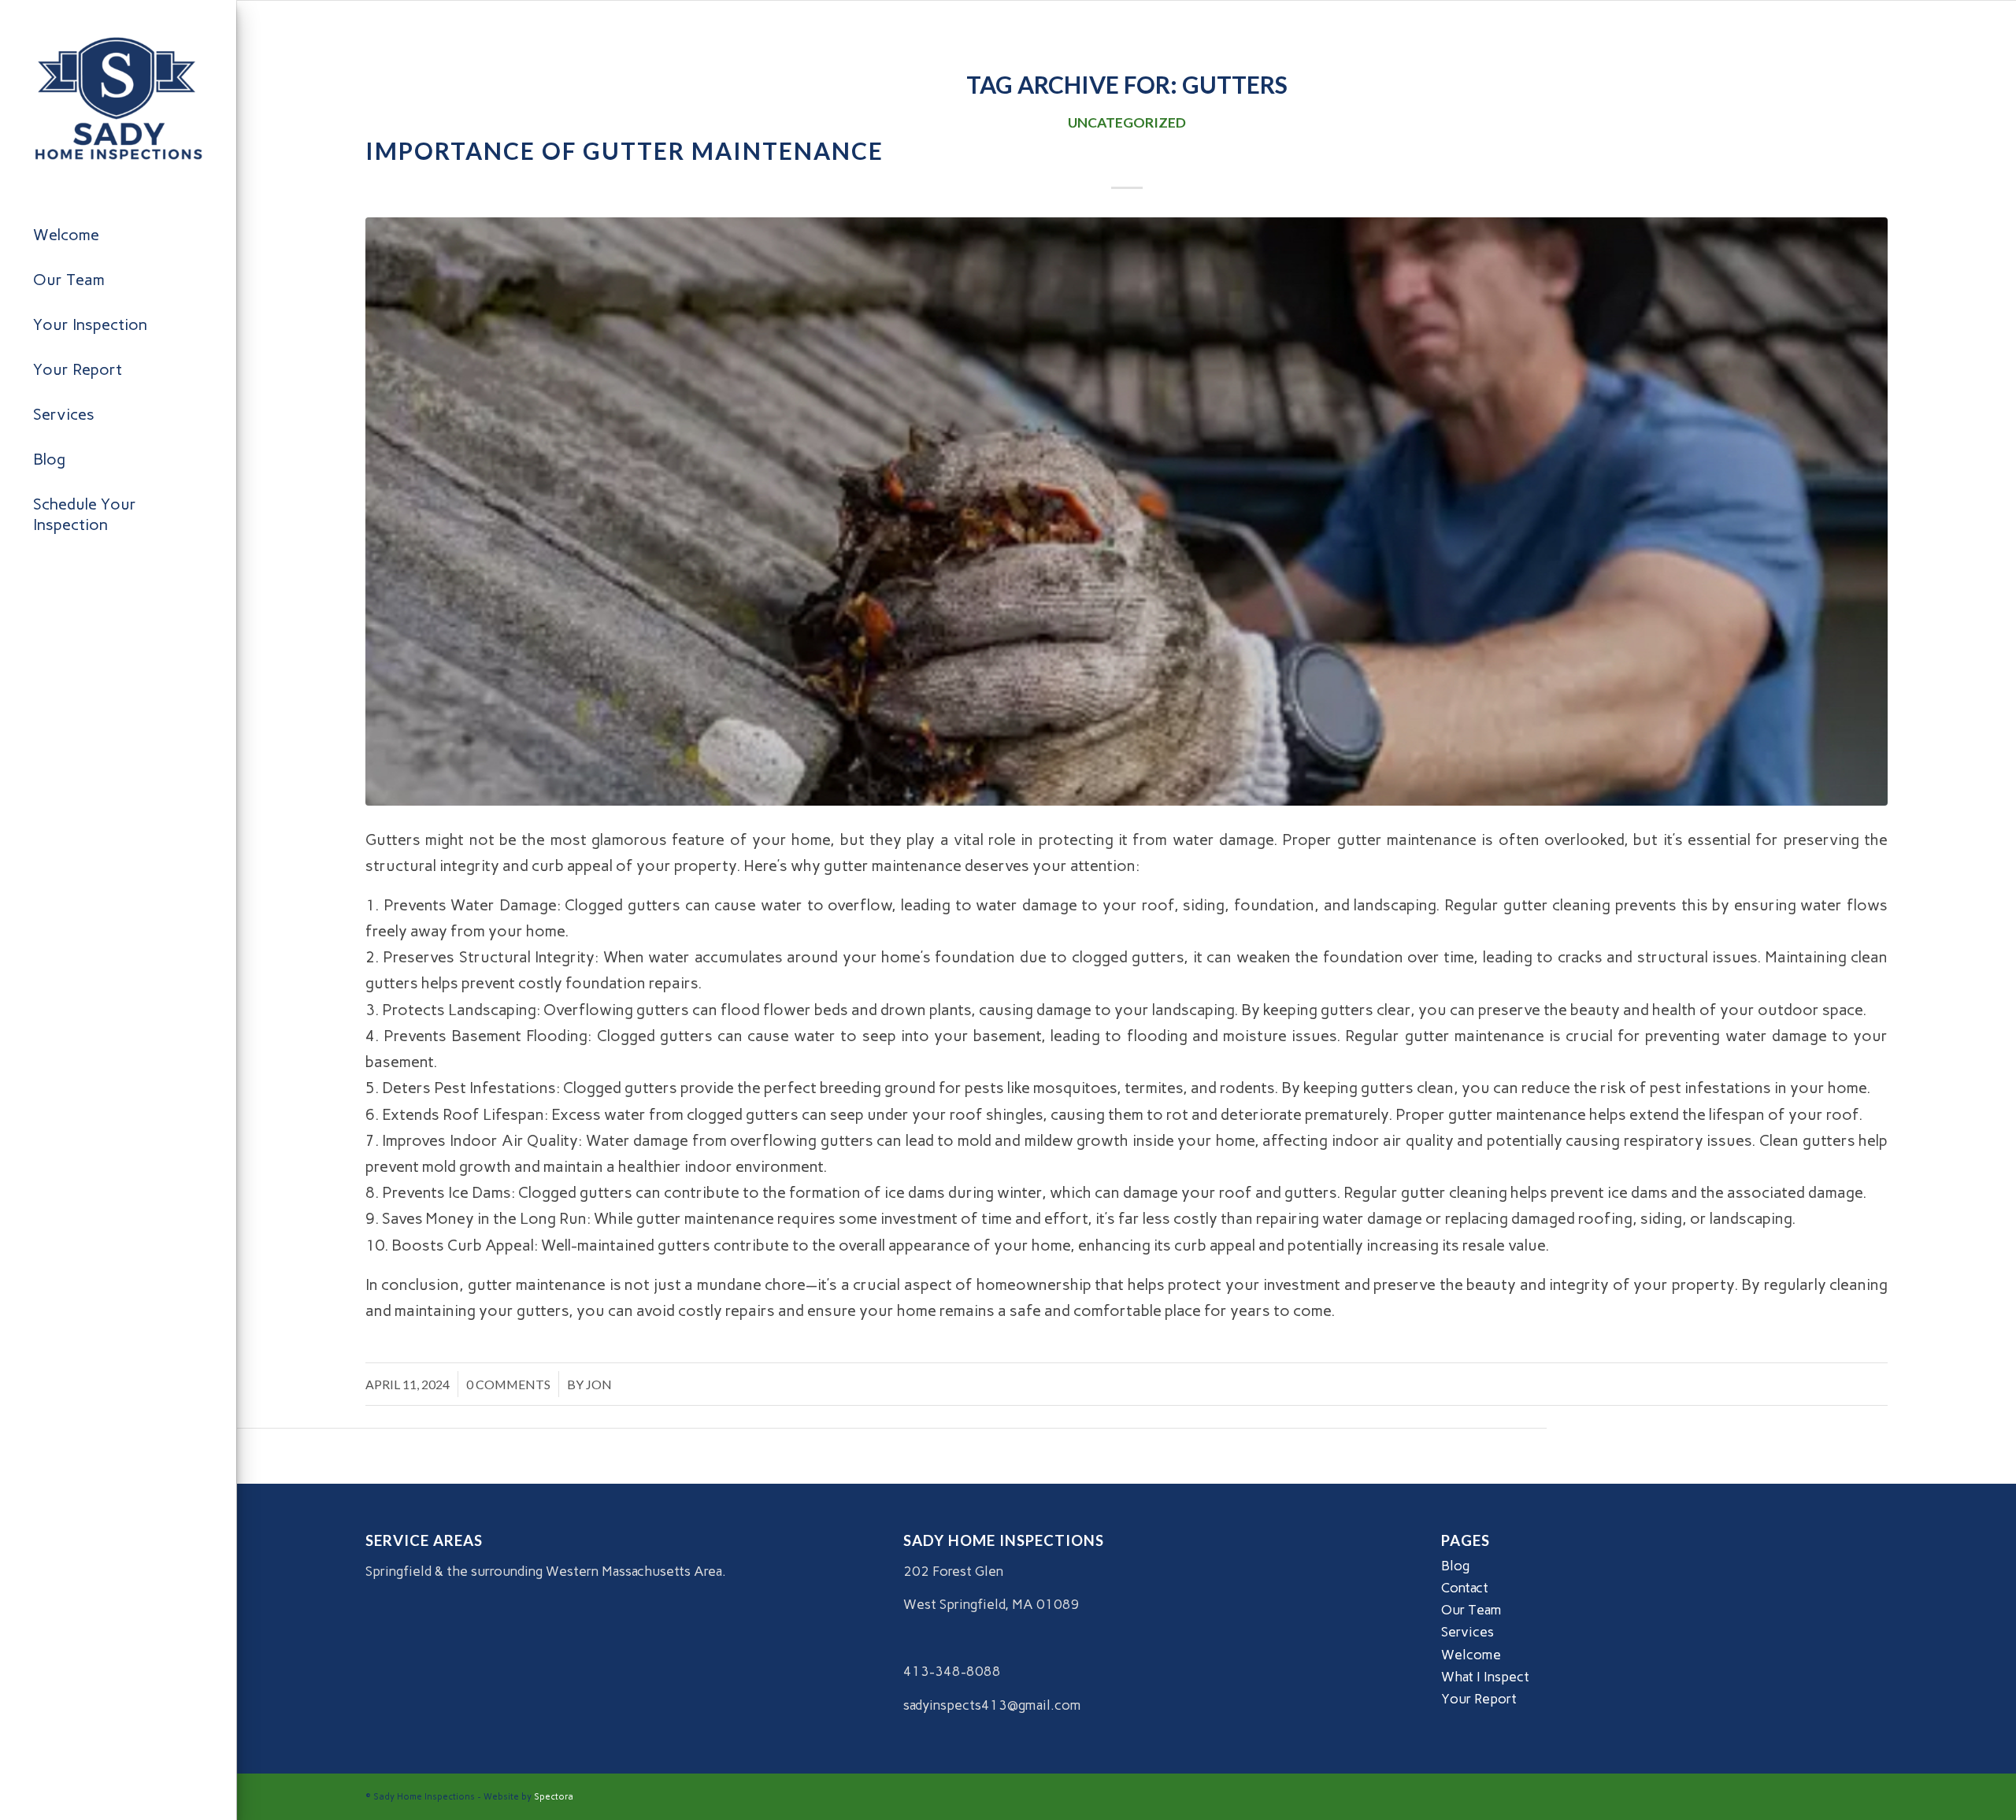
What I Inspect (1485, 1677)
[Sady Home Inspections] (118, 98)
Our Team (1471, 1610)
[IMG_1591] (1127, 512)
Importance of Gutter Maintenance (624, 150)
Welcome (1471, 1655)
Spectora (554, 1797)
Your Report (1479, 1699)
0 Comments (508, 1384)
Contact (1465, 1588)
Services (1468, 1632)
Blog (1455, 1566)
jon (599, 1384)
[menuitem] (118, 235)
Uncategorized (1127, 122)
